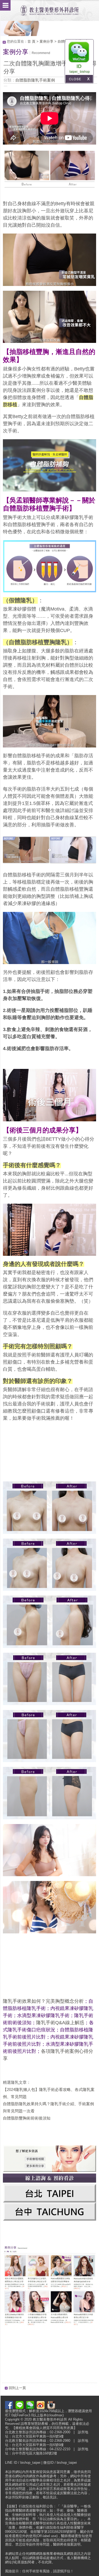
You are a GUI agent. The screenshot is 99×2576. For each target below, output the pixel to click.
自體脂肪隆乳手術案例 (35, 80)
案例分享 (46, 41)
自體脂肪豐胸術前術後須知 (27, 2118)
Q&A (60, 2023)
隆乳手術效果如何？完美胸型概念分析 (43, 2001)
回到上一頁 (17, 2388)
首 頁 (31, 41)
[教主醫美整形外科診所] (50, 8)
